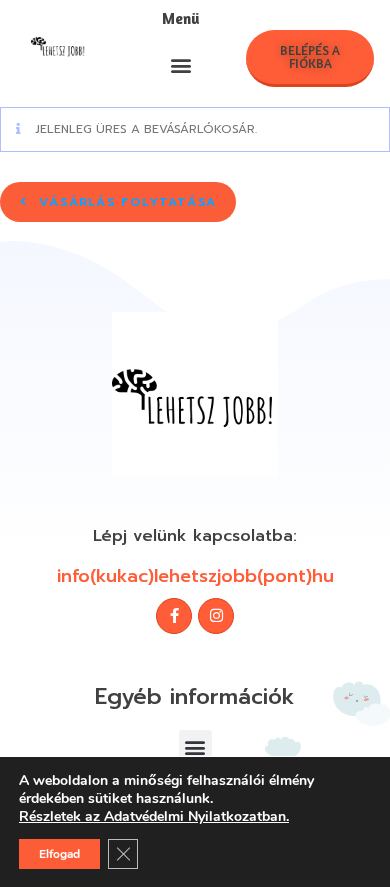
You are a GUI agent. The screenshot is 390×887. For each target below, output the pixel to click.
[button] (181, 64)
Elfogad (59, 854)
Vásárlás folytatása (125, 202)
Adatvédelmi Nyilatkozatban (195, 816)
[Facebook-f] (174, 616)
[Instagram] (216, 616)
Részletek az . (154, 817)
